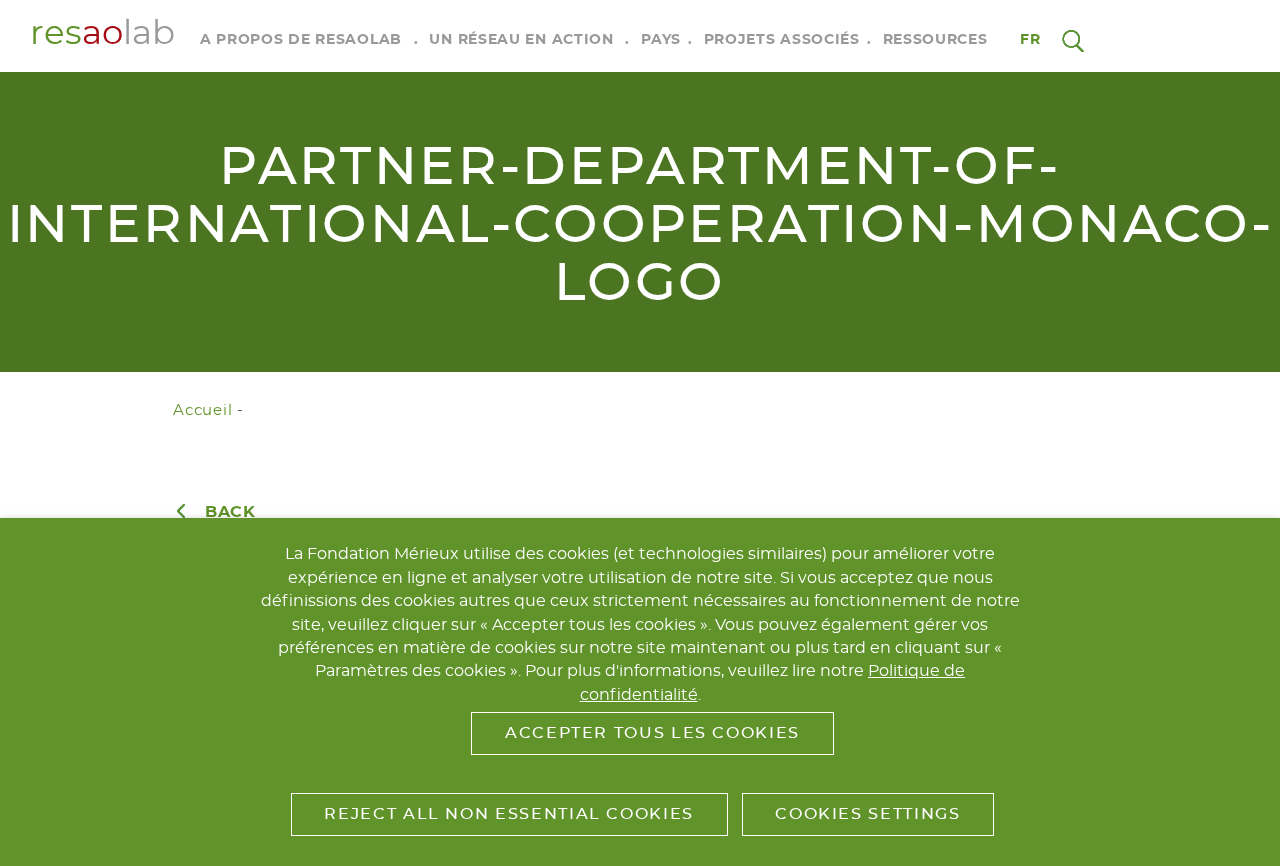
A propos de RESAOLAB (301, 40)
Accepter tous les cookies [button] (652, 733)
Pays (661, 40)
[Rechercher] (1073, 40)
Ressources (935, 40)
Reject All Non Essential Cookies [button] (508, 814)
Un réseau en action (521, 40)
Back (230, 512)
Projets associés (782, 40)
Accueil (202, 410)
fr (1031, 40)
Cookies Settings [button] (867, 814)
